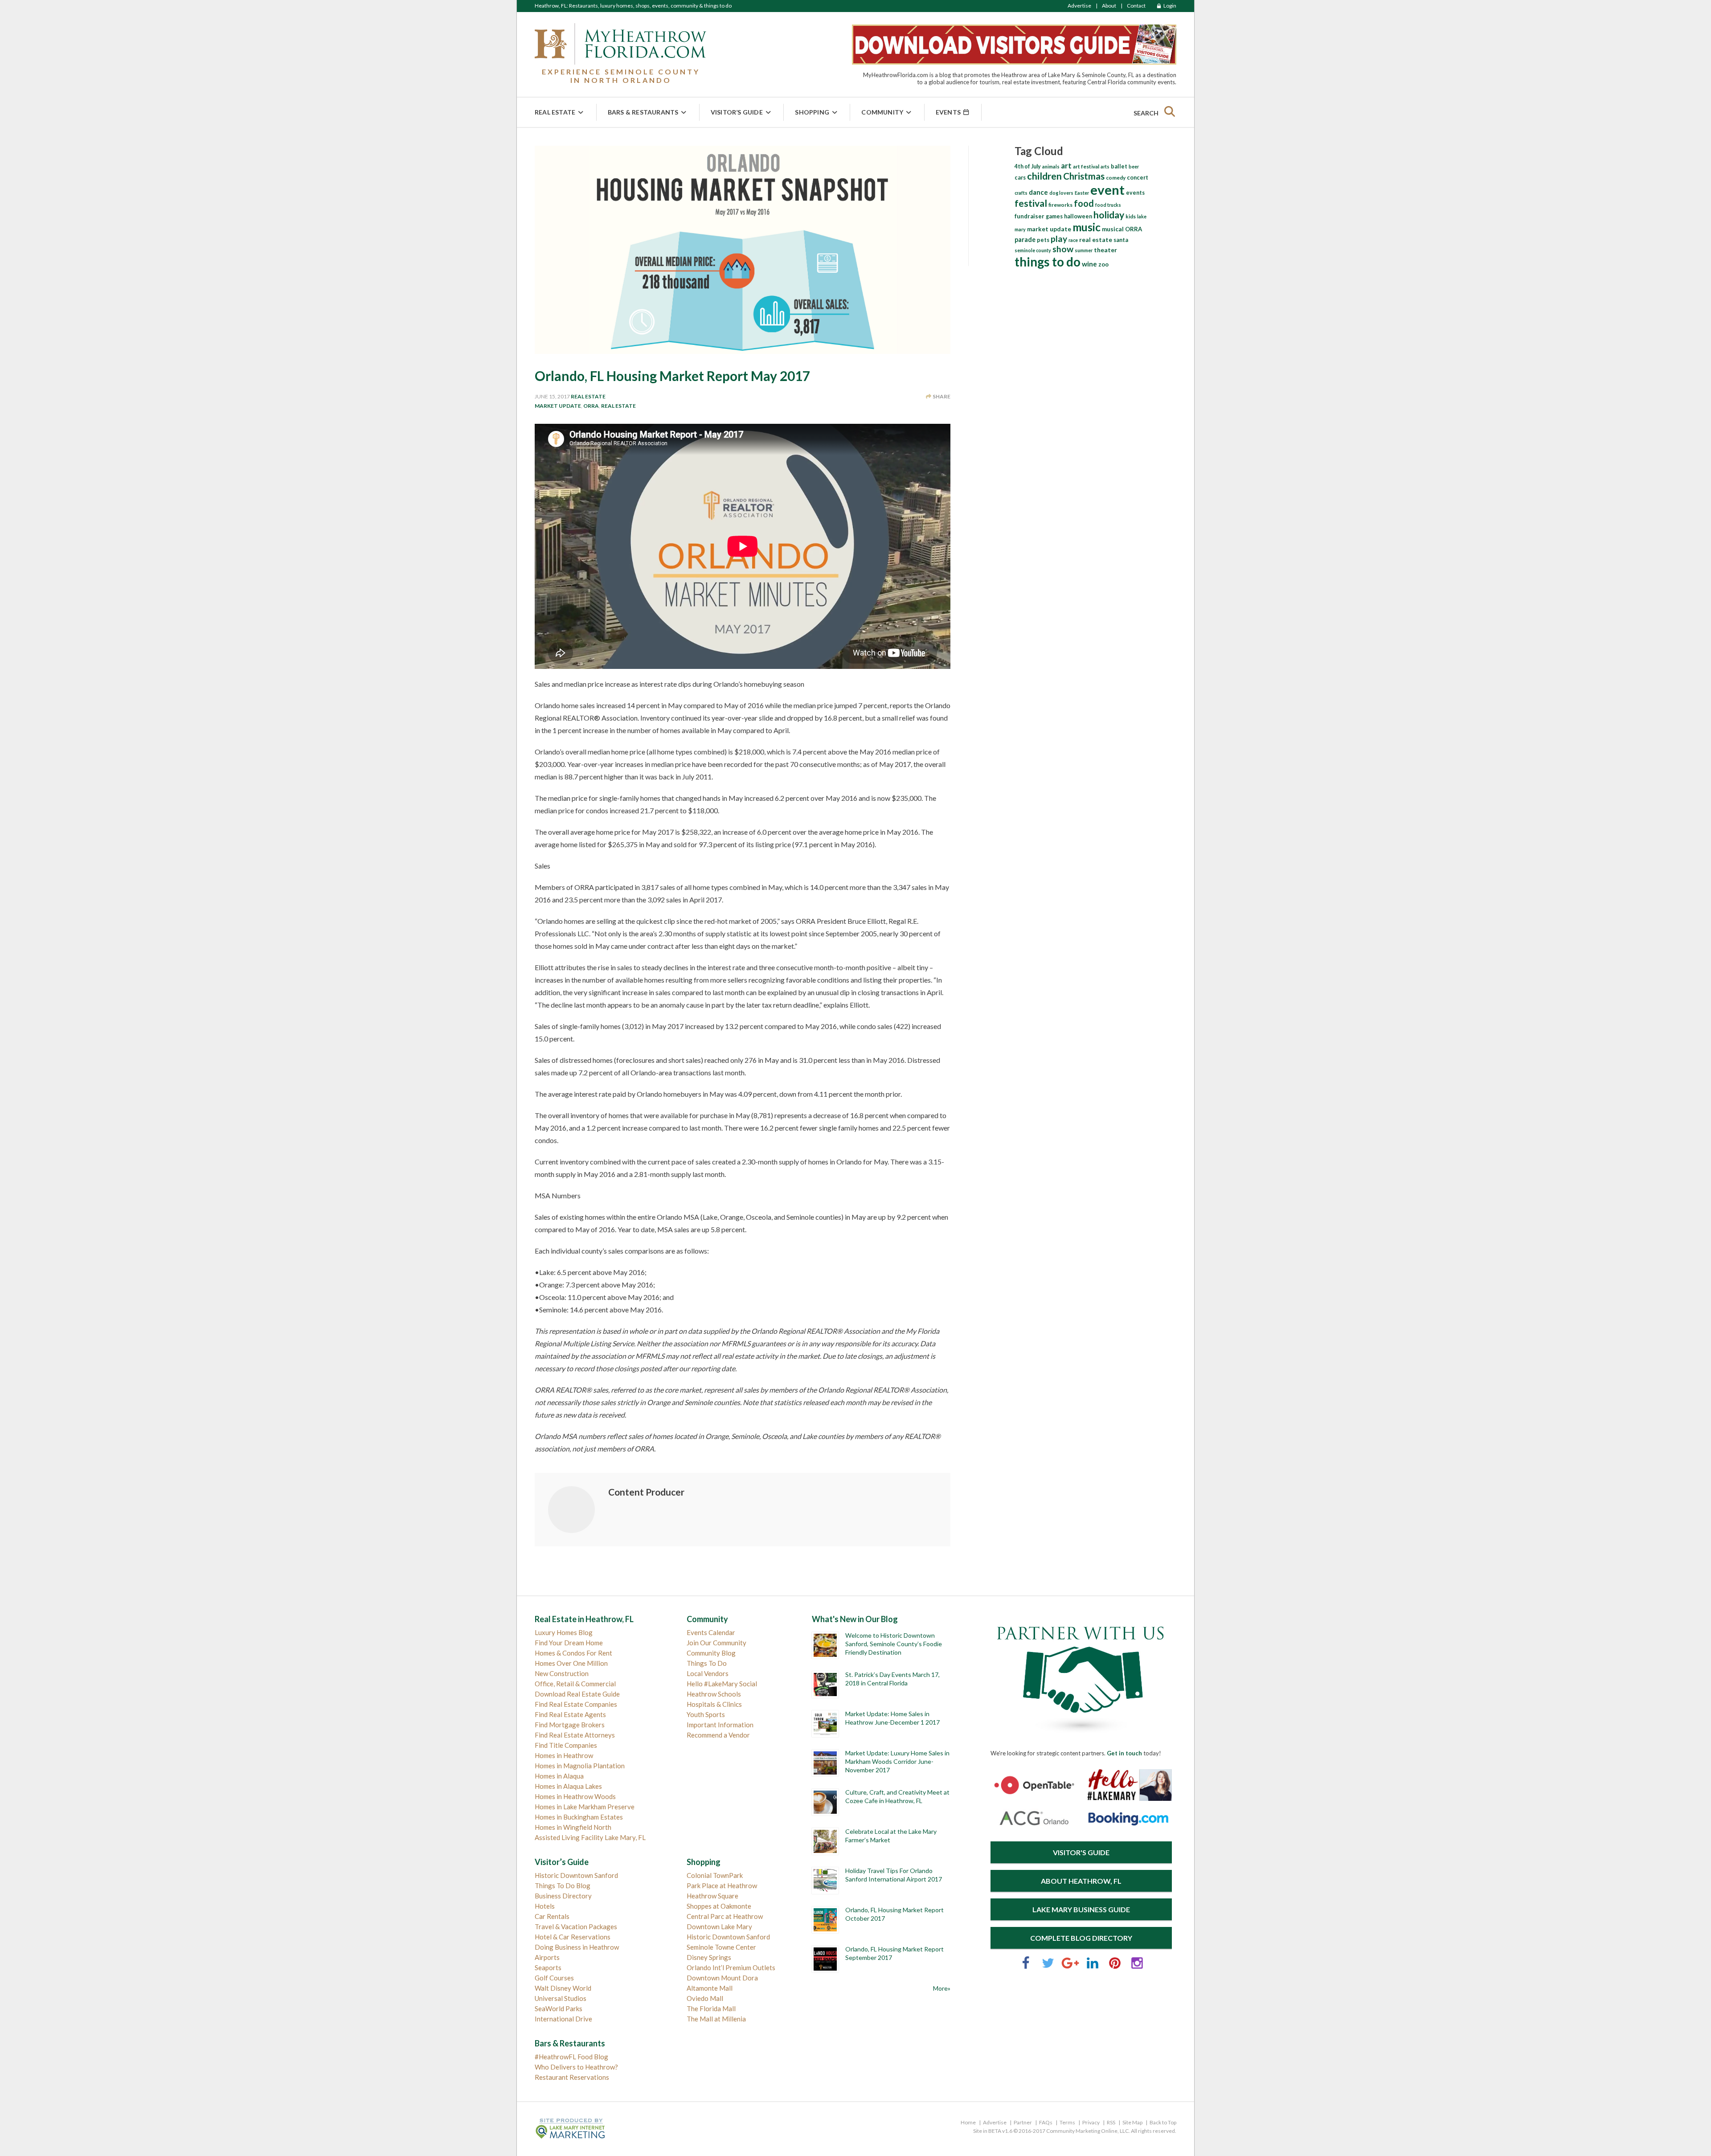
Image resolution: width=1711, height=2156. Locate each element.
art (1066, 166)
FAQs (1046, 2122)
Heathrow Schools (714, 1694)
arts (1105, 166)
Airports (547, 1957)
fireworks (1060, 205)
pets (1043, 240)
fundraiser (1029, 216)
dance (1038, 192)
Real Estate (555, 112)
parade (1025, 240)
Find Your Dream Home (569, 1643)
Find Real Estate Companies (576, 1704)
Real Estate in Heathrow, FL (584, 1619)
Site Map (1132, 2122)
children (1044, 176)
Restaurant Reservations (572, 2077)
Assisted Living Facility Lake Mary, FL (590, 1837)
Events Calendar (711, 1632)
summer (1084, 250)
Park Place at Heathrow (722, 1885)
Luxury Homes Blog (564, 1632)
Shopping (812, 112)
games (1054, 216)
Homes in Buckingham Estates (579, 1817)
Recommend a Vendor (718, 1735)
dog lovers (1061, 193)
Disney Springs (709, 1957)
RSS (1111, 2122)
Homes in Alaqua (559, 1776)
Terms (1067, 2122)
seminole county (1033, 250)
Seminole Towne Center (721, 1947)
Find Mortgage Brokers (570, 1725)
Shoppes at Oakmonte (719, 1906)
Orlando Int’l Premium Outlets (731, 1967)
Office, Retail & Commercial (575, 1684)
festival (1031, 203)
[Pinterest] (1115, 1967)
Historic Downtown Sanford (576, 1875)
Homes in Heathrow (564, 1755)
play (1059, 239)
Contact (1136, 6)
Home (968, 2122)
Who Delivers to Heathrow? (576, 2067)
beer (1134, 166)
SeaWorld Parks (559, 2008)
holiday (1109, 215)
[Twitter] (1048, 1967)
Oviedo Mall (705, 1998)
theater (1105, 250)
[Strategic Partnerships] (1081, 1734)
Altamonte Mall (710, 1988)
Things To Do (707, 1663)
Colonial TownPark (715, 1875)
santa (1121, 240)
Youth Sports (706, 1714)
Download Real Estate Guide (577, 1694)
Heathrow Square (712, 1896)
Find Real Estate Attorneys (575, 1735)
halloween (1078, 216)
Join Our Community (716, 1643)
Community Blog (711, 1653)
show (1063, 249)
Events (949, 112)
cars (1020, 178)
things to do (1048, 262)
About (1109, 6)
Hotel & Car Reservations (573, 1937)
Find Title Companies (566, 1745)
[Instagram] (1137, 1967)
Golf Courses (554, 1978)
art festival (1086, 166)
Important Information (720, 1725)
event (1107, 190)
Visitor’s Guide (737, 112)
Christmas (1084, 176)
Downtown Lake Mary (719, 1926)
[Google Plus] (1070, 1967)
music (1087, 227)
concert (1138, 177)
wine (1089, 264)
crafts (1021, 193)
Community (882, 112)
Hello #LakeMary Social (722, 1684)
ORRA (591, 406)
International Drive (563, 2019)
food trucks (1108, 205)
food (1084, 203)
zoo (1103, 264)
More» (942, 1988)
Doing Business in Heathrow (577, 1947)
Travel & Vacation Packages (576, 1926)
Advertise (1079, 6)
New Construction (562, 1673)
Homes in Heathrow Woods (575, 1796)
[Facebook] (1026, 1967)
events (1135, 193)
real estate (618, 406)
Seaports (548, 1967)
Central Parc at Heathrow (725, 1916)
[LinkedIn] (1093, 1967)
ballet (1119, 166)
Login (1169, 6)
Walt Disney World (563, 1988)
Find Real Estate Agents (570, 1714)
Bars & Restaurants (643, 112)
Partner (1023, 2122)
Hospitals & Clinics (714, 1704)
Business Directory (563, 1896)
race (1073, 240)
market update (558, 406)
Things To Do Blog (563, 1885)
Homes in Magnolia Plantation (580, 1766)
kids (1131, 216)
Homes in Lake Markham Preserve (585, 1807)
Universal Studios (561, 1998)
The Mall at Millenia (716, 2019)
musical (1113, 229)
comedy (1116, 178)
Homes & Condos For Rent (573, 1653)
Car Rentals (552, 1916)
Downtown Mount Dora (722, 1978)
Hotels (545, 1906)
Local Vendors (708, 1673)
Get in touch (1124, 1753)
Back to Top (1163, 2122)
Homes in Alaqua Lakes (568, 1786)
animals (1051, 166)
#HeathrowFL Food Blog (571, 2057)
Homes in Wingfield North (573, 1827)
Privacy (1091, 2122)
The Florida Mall (711, 2008)
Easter (1082, 193)
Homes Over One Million (571, 1663)
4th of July (1028, 166)
